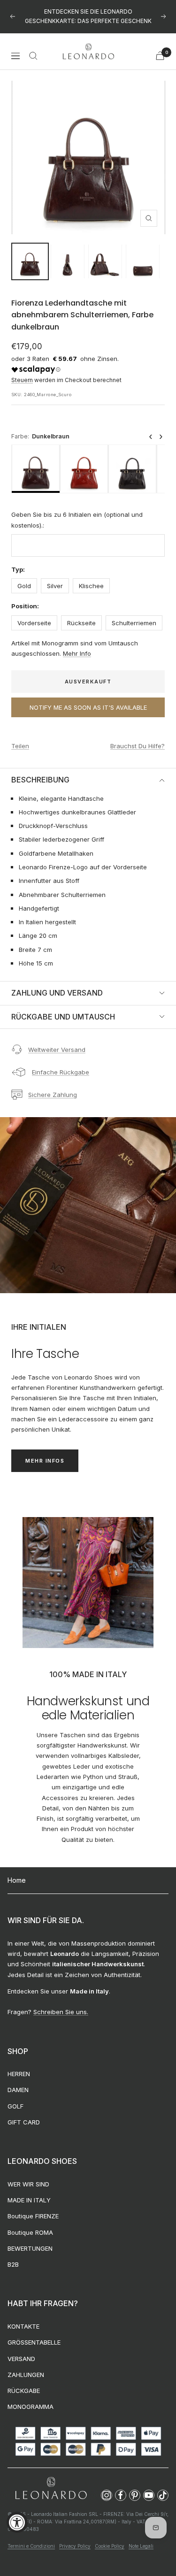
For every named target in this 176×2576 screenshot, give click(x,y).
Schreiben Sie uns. (61, 2002)
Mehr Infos (45, 1451)
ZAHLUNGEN (26, 2365)
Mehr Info (77, 644)
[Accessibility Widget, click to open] (17, 2522)
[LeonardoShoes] (51, 2479)
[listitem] (36, 460)
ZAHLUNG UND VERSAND (57, 983)
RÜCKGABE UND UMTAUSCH (63, 1007)
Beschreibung (40, 770)
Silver (55, 576)
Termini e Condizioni (31, 2537)
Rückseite (81, 613)
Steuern (22, 371)
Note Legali (141, 2537)
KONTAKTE (23, 2317)
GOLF (15, 2096)
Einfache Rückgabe (61, 1063)
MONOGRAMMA (31, 2397)
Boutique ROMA (30, 2223)
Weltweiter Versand (57, 1040)
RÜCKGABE (24, 2381)
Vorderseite (34, 613)
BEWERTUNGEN (30, 2239)
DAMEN (18, 2080)
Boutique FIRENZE (33, 2207)
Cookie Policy (110, 2537)
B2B (13, 2255)
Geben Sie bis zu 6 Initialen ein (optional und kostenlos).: (77, 510)
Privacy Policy (75, 2537)
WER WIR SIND (28, 2174)
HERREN (19, 2064)
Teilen (20, 736)
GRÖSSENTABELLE (34, 2333)
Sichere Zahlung (53, 1085)
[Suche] (33, 46)
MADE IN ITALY (29, 2191)
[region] (88, 460)
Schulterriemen (134, 613)
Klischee (91, 576)
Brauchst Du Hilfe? (138, 736)
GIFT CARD (24, 2113)
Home (17, 1871)
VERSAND (21, 2349)
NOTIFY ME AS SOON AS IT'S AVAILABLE (88, 698)
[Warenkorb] (160, 46)
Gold (24, 576)
